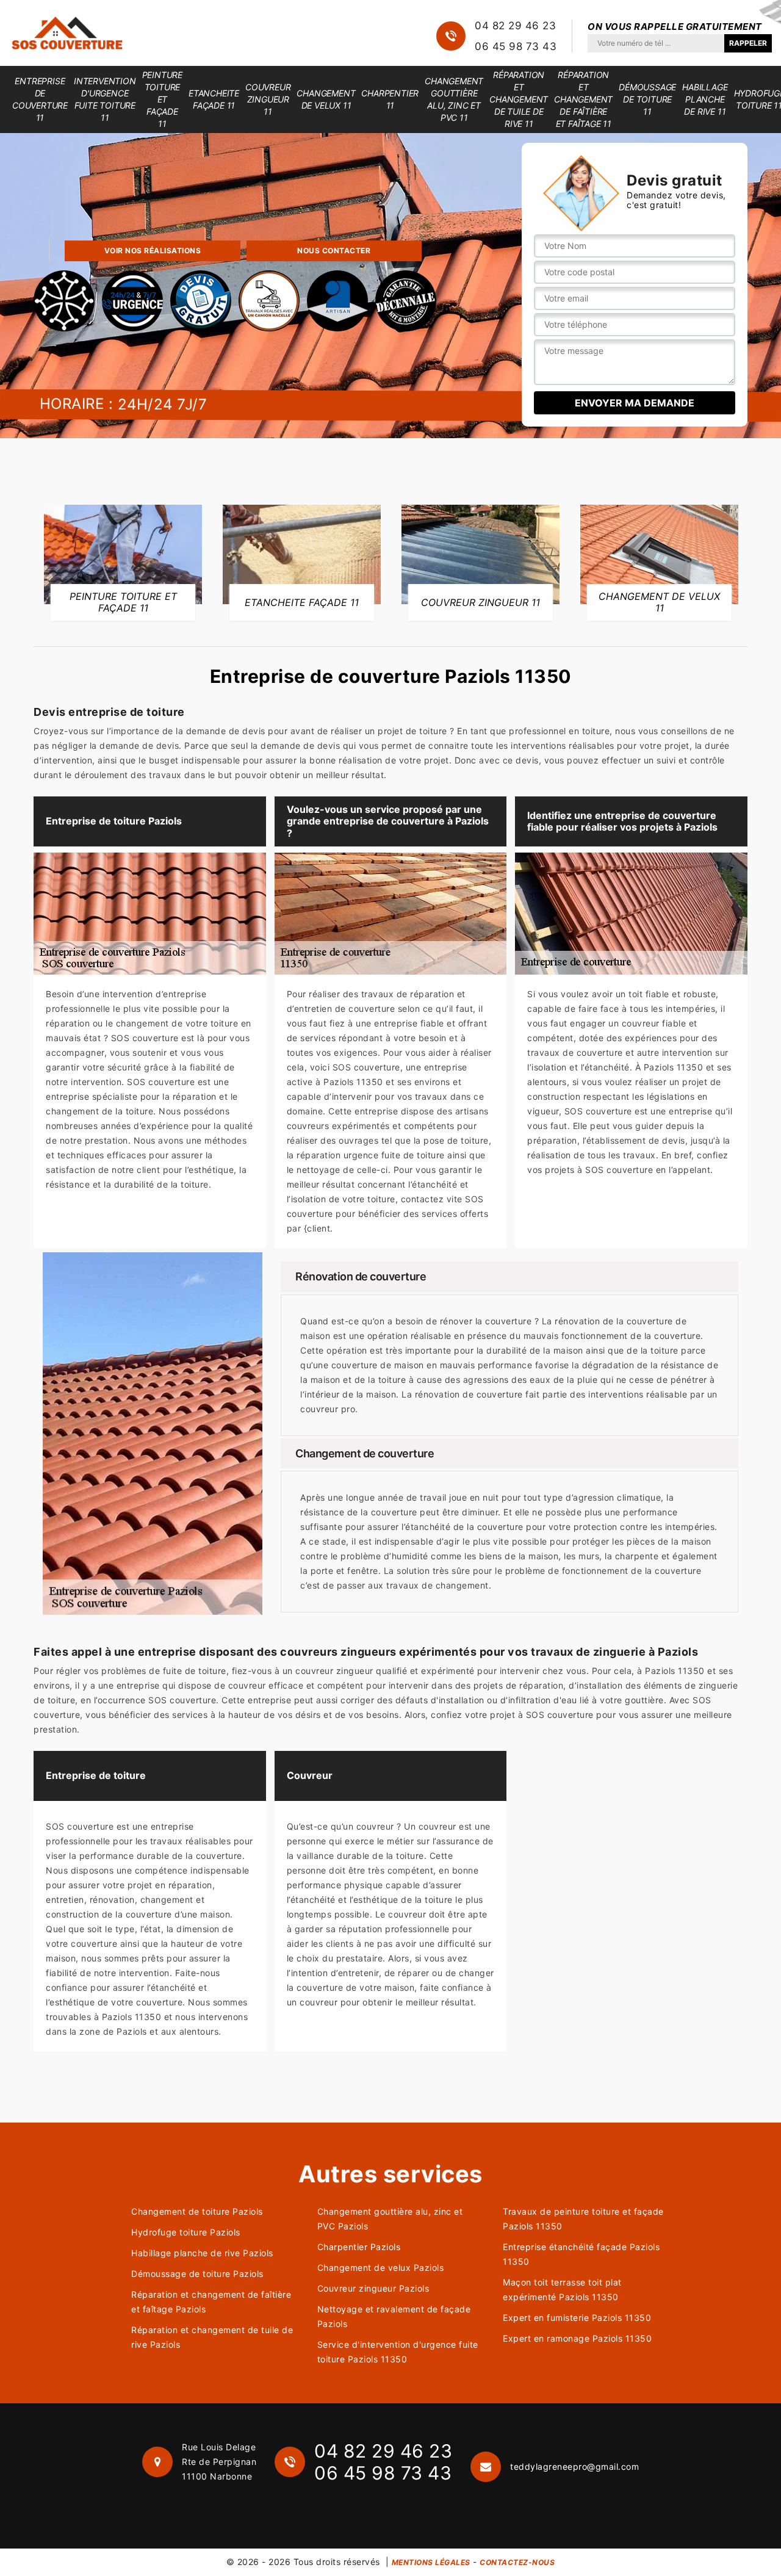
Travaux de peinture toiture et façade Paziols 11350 (583, 2219)
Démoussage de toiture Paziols (197, 2274)
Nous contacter (334, 251)
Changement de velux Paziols (381, 2268)
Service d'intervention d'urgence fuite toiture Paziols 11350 (398, 2352)
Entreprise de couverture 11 (40, 99)
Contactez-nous (517, 2562)
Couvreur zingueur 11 (268, 99)
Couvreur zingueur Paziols (373, 2288)
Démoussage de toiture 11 (647, 99)
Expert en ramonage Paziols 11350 (577, 2338)
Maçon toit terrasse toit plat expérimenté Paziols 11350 (562, 2289)
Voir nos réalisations (153, 251)
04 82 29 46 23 (515, 26)
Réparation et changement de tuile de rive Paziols (212, 2337)
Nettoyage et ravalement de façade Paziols (394, 2316)
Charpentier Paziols (359, 2247)
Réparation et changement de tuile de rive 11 (519, 99)
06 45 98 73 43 (516, 46)
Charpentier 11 (390, 99)
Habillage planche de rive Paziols (202, 2253)
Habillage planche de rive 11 (705, 99)
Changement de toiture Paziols (197, 2211)
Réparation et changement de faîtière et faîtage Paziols (211, 2302)
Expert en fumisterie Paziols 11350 (577, 2318)
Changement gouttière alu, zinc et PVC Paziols (390, 2219)
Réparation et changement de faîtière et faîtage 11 (583, 99)
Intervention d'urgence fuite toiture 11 (105, 99)
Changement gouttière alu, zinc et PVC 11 (454, 99)
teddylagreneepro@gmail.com (574, 2466)
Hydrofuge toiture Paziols (186, 2232)
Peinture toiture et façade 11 (162, 99)
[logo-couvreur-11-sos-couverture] (67, 33)
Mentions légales (431, 2562)
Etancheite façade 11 (214, 99)
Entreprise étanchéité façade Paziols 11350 (581, 2254)
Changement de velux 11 (326, 99)
